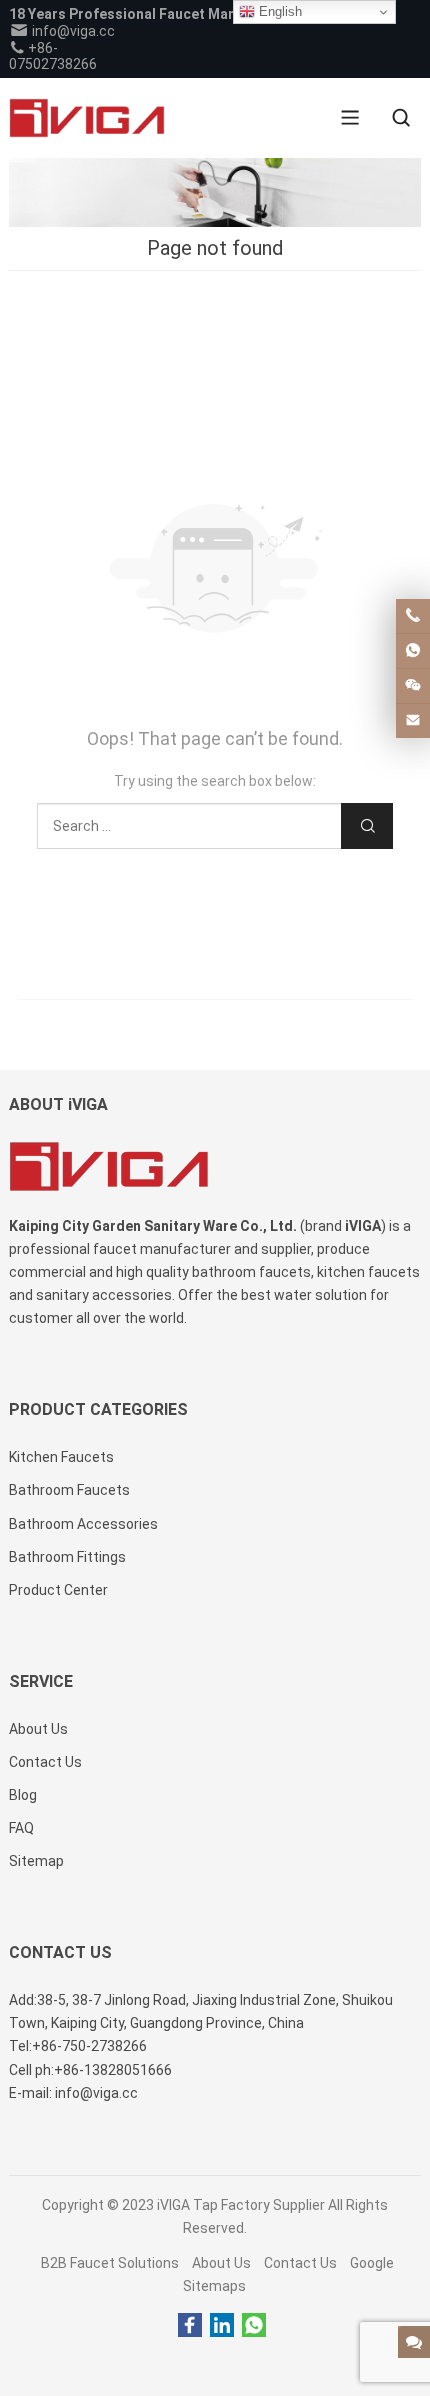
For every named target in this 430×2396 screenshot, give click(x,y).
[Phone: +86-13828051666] (413, 616)
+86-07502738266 (53, 56)
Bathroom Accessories (83, 1524)
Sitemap (36, 1861)
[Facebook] (190, 2326)
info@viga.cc (72, 31)
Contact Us (300, 2263)
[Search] (401, 118)
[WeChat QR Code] (413, 686)
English (278, 11)
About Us (221, 2263)
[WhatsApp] (254, 2326)
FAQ (21, 1828)
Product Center (58, 1590)
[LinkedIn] (222, 2326)
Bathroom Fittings (67, 1557)
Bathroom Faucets (69, 1490)
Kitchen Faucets (61, 1457)
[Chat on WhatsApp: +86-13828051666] (413, 651)
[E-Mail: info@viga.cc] (413, 721)
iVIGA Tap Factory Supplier (241, 2205)
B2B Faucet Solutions (110, 2263)
